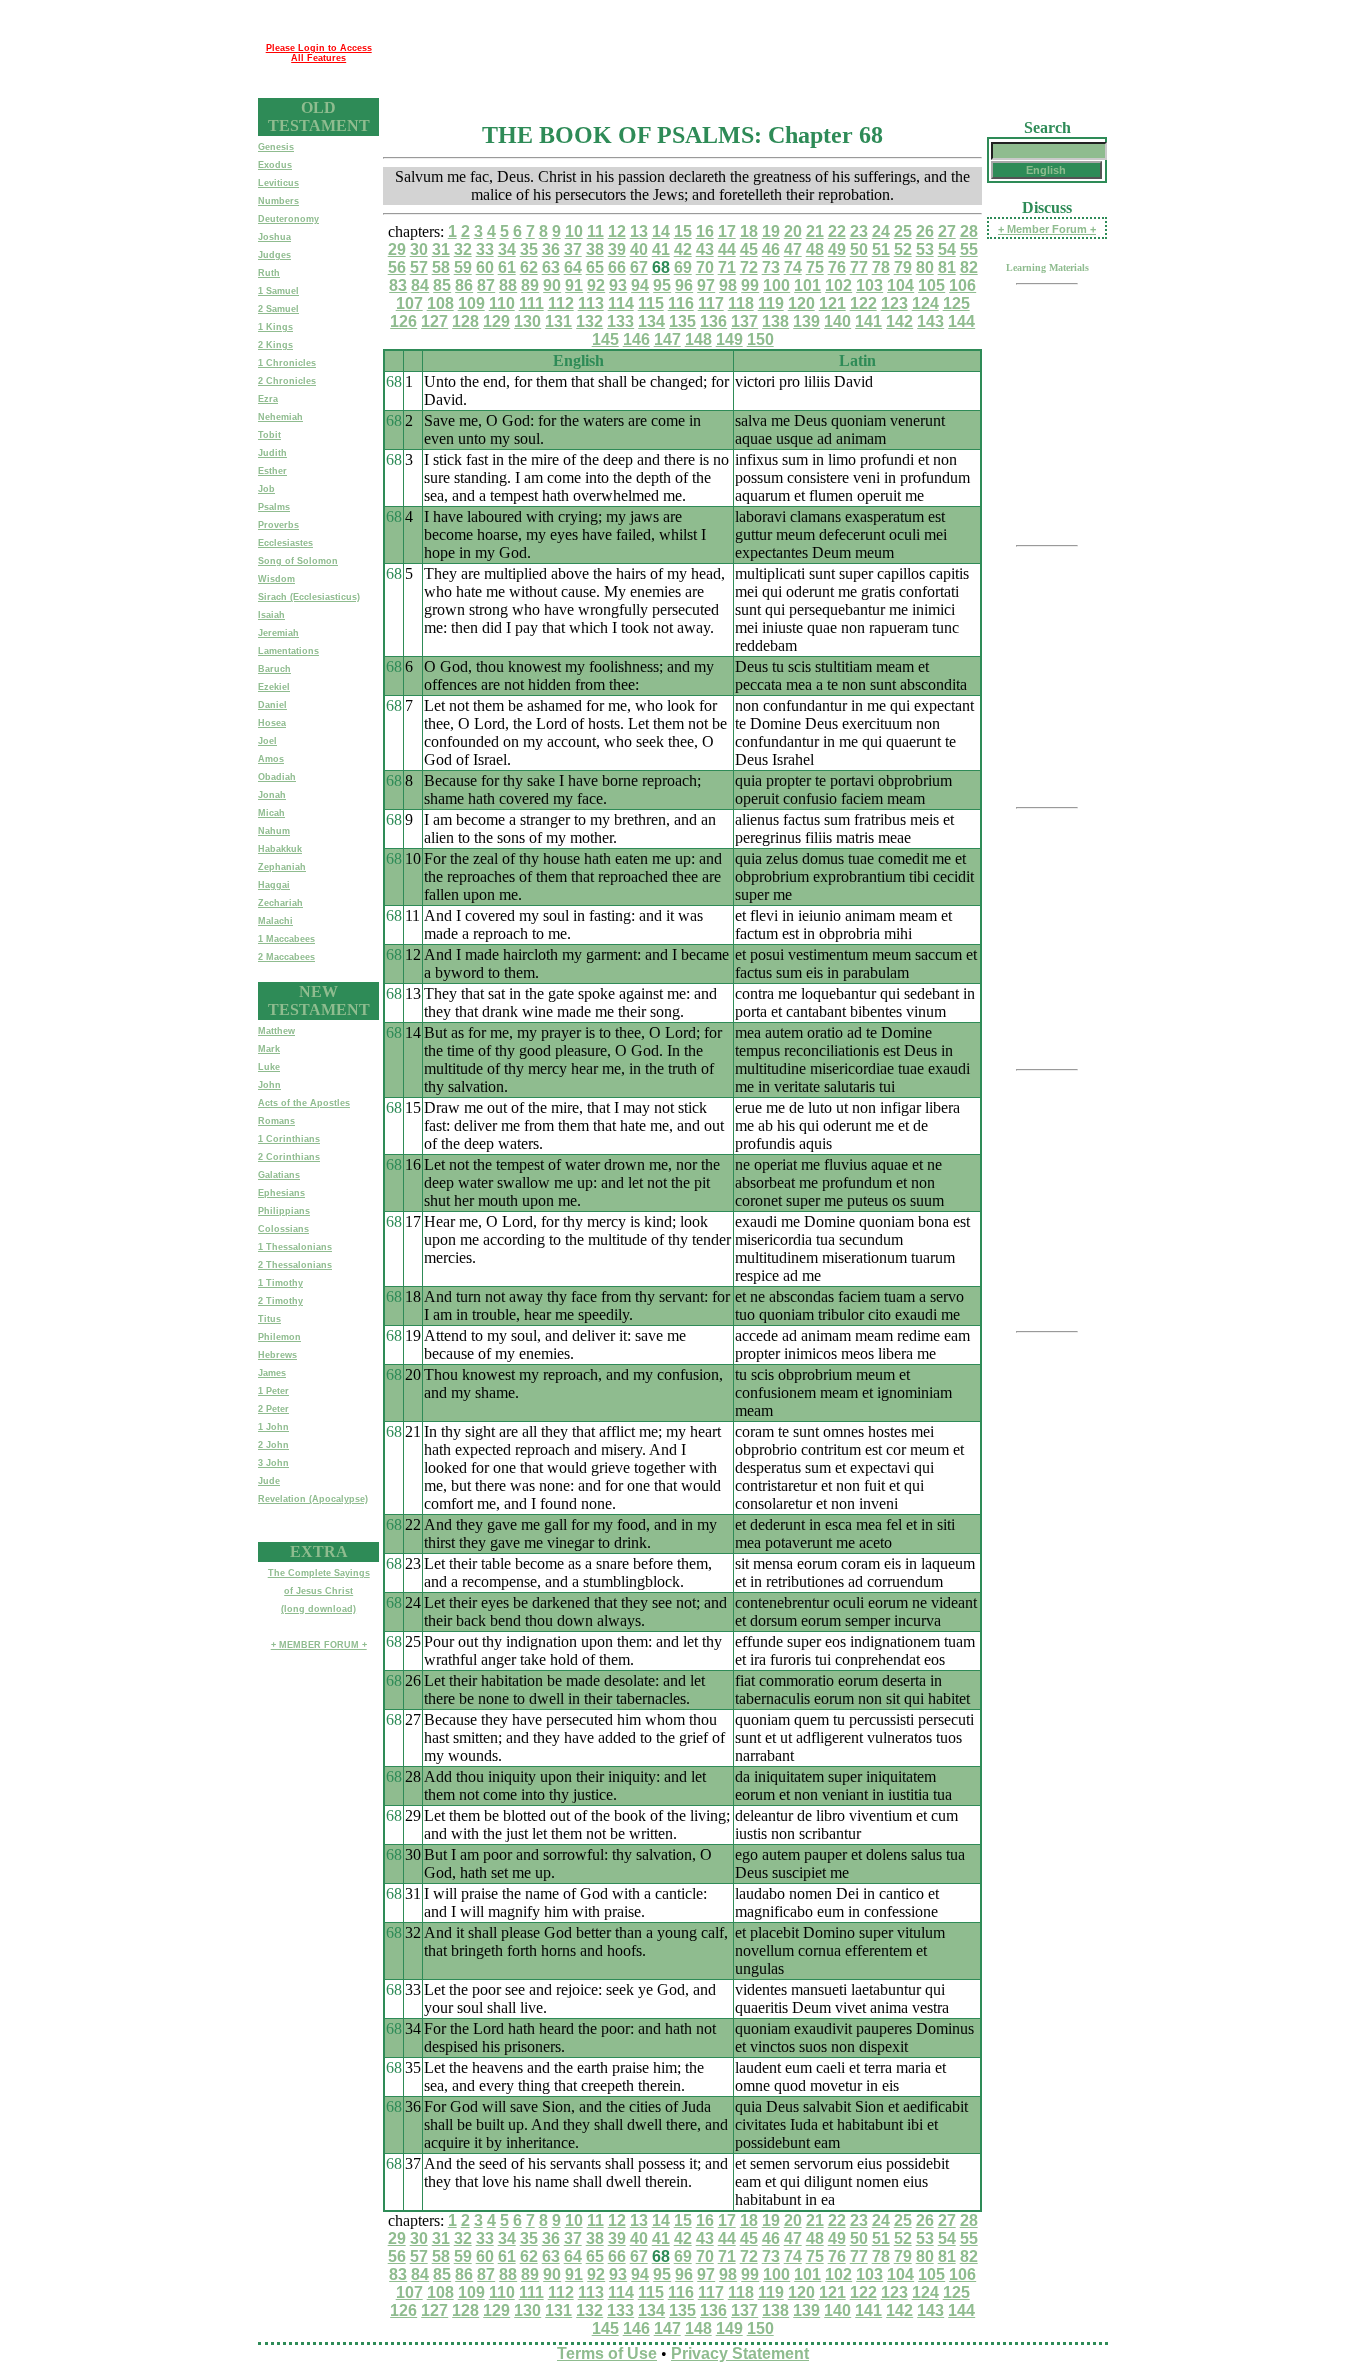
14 (661, 231)
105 (931, 285)
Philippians (284, 1211)
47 (793, 249)
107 (409, 303)
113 (591, 303)
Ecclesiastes (285, 543)
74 (793, 267)
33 (485, 249)
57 (419, 267)
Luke (269, 1067)
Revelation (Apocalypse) (313, 1499)
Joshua (274, 237)
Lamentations (288, 651)
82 (969, 267)
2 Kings (275, 345)
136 (713, 321)
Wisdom (276, 579)
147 (667, 339)
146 (636, 339)
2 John (273, 1445)
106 (962, 285)
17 (727, 231)
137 (744, 321)
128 (465, 321)
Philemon (279, 1337)
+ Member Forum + (1047, 229)
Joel (267, 741)
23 (859, 231)
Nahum (274, 831)
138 (775, 321)
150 (760, 339)
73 (771, 267)
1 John (273, 1427)
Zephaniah (282, 867)
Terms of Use (607, 2353)
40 (639, 249)
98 (728, 285)
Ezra (268, 399)
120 (801, 303)
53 (925, 249)
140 (837, 321)
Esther (272, 471)
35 (529, 249)
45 (749, 249)
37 (573, 249)
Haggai (274, 885)
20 (793, 231)
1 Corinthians (289, 1139)
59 (463, 267)
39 (617, 249)
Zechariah (280, 903)
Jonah (272, 795)
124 (925, 303)
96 (684, 285)
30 (419, 249)
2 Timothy (280, 1301)
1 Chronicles (287, 363)
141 (868, 321)
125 (956, 303)
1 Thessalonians (295, 1247)
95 (662, 285)
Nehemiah (280, 417)
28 (969, 231)
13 (639, 231)
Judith (272, 453)
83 (398, 285)
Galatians (279, 1175)
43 (705, 249)
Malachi (275, 921)
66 (617, 267)
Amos (271, 759)
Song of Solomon (298, 561)
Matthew (276, 1031)
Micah (271, 813)
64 (573, 267)
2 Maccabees (286, 957)
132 (589, 321)
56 (397, 267)
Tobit (269, 435)
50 (859, 249)
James (272, 1373)
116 (681, 303)
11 (595, 231)
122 (863, 303)
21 (815, 231)
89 (530, 285)
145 (605, 339)
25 (903, 231)
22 (837, 231)
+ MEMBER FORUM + (319, 1645)
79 (903, 267)
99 (750, 285)
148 (698, 339)
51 (881, 249)
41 (661, 249)
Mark (269, 1049)
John (269, 1085)
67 (639, 267)
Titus (269, 1319)
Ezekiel (274, 687)
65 (595, 267)
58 (441, 267)
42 (683, 249)
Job (266, 489)
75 (815, 267)
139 (806, 321)
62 (529, 267)
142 (899, 321)
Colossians (283, 1229)
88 (508, 285)
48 (815, 249)
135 (682, 321)
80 (925, 267)
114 (621, 303)
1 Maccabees (286, 939)
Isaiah (271, 615)
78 (881, 267)
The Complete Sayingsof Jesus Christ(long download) (319, 1591)
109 (471, 303)
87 (486, 285)
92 (596, 285)
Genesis (276, 147)
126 (403, 321)
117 (711, 303)
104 (900, 285)
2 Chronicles (287, 381)
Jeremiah (278, 633)
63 (551, 267)
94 (640, 285)
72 (749, 267)
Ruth (269, 273)
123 (894, 303)
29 (397, 249)
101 (807, 285)
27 (947, 231)
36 (551, 249)
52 (903, 249)
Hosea (272, 723)
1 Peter (273, 1391)
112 (561, 303)
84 (420, 285)
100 (776, 285)
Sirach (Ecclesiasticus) (309, 597)
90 (552, 285)
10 (574, 231)
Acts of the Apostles (304, 1103)
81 (947, 267)
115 (651, 303)
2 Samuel (278, 309)
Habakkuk (280, 849)
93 (618, 285)
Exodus (275, 165)
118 (741, 303)
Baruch (274, 669)
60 (485, 267)
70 (705, 267)
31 (441, 249)
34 (507, 249)
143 (930, 321)
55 (969, 249)
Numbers (278, 201)
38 (595, 249)
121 (832, 303)
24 (881, 231)
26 (925, 231)
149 (729, 339)
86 (464, 285)
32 (463, 249)
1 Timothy (280, 1283)
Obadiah (277, 777)
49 (837, 249)
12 (617, 231)
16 (705, 231)
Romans (276, 1121)
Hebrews (277, 1355)
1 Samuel (278, 291)
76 (837, 267)
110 (502, 303)
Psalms (274, 507)
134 (651, 321)
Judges (274, 255)
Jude (269, 1481)
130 (527, 321)
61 (507, 267)
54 (947, 249)
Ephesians (281, 1193)
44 (727, 249)
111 (531, 303)
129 (496, 321)
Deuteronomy (288, 219)
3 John (273, 1463)
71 (727, 267)
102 (838, 285)
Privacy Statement (740, 2353)
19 (771, 231)
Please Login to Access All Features (319, 53)
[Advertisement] (743, 53)
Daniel (272, 705)
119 (771, 303)
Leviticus (278, 183)
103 (869, 285)
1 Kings (275, 327)
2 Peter (273, 1409)
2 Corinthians (289, 1157)
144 (961, 321)
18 (749, 231)
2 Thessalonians (295, 1265)
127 (434, 321)
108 (440, 303)
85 (442, 285)
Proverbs (278, 525)
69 (683, 267)
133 (620, 321)
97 (706, 285)
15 (683, 231)
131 (558, 321)
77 (859, 267)
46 (771, 249)
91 (574, 285)
